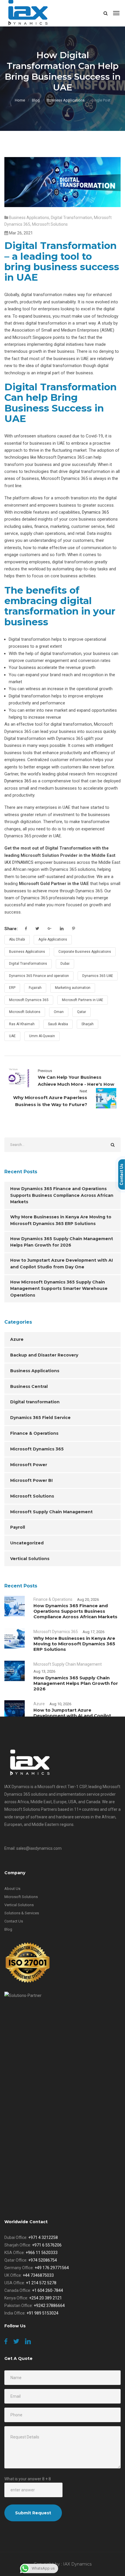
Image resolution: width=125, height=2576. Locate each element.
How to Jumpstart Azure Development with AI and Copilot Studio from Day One (61, 1264)
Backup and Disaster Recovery (44, 1355)
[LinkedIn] (62, 929)
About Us (12, 1889)
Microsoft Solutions (50, 224)
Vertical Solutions (30, 1559)
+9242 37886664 (49, 2306)
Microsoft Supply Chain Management (51, 1512)
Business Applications (66, 100)
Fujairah (35, 988)
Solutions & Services (22, 1913)
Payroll (18, 1527)
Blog (36, 100)
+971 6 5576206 (47, 2245)
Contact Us (14, 1921)
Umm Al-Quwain (42, 1036)
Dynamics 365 (95, 512)
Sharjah (87, 1024)
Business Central (29, 1386)
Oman (59, 1012)
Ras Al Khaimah (22, 1024)
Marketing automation (73, 988)
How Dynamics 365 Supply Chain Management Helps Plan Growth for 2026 (62, 1242)
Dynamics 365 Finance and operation (39, 976)
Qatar (82, 1012)
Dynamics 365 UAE (98, 976)
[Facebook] (26, 929)
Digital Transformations (28, 964)
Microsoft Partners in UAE (83, 1000)
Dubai (65, 964)
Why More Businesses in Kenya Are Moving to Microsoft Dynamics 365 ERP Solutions (61, 1220)
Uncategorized (27, 1543)
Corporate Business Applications (85, 952)
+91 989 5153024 (42, 2313)
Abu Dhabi (17, 939)
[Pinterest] (74, 929)
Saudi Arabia (58, 1024)
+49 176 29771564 (52, 2268)
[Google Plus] (50, 929)
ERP (12, 988)
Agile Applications (53, 939)
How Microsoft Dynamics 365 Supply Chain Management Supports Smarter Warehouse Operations (59, 1289)
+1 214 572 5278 (41, 2283)
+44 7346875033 (38, 2275)
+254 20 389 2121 (45, 2298)
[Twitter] (37, 929)
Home (20, 100)
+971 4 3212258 (43, 2237)
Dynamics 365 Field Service (40, 1418)
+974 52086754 (43, 2260)
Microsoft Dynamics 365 (29, 1000)
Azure (17, 1339)
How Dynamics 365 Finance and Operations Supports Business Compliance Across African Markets (62, 1195)
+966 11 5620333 (42, 2253)
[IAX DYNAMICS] (28, 13)
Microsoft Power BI (31, 1480)
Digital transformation (72, 218)
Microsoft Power (29, 1465)
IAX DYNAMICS (19, 862)
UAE (12, 1036)
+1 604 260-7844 (48, 2290)
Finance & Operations (34, 1433)
